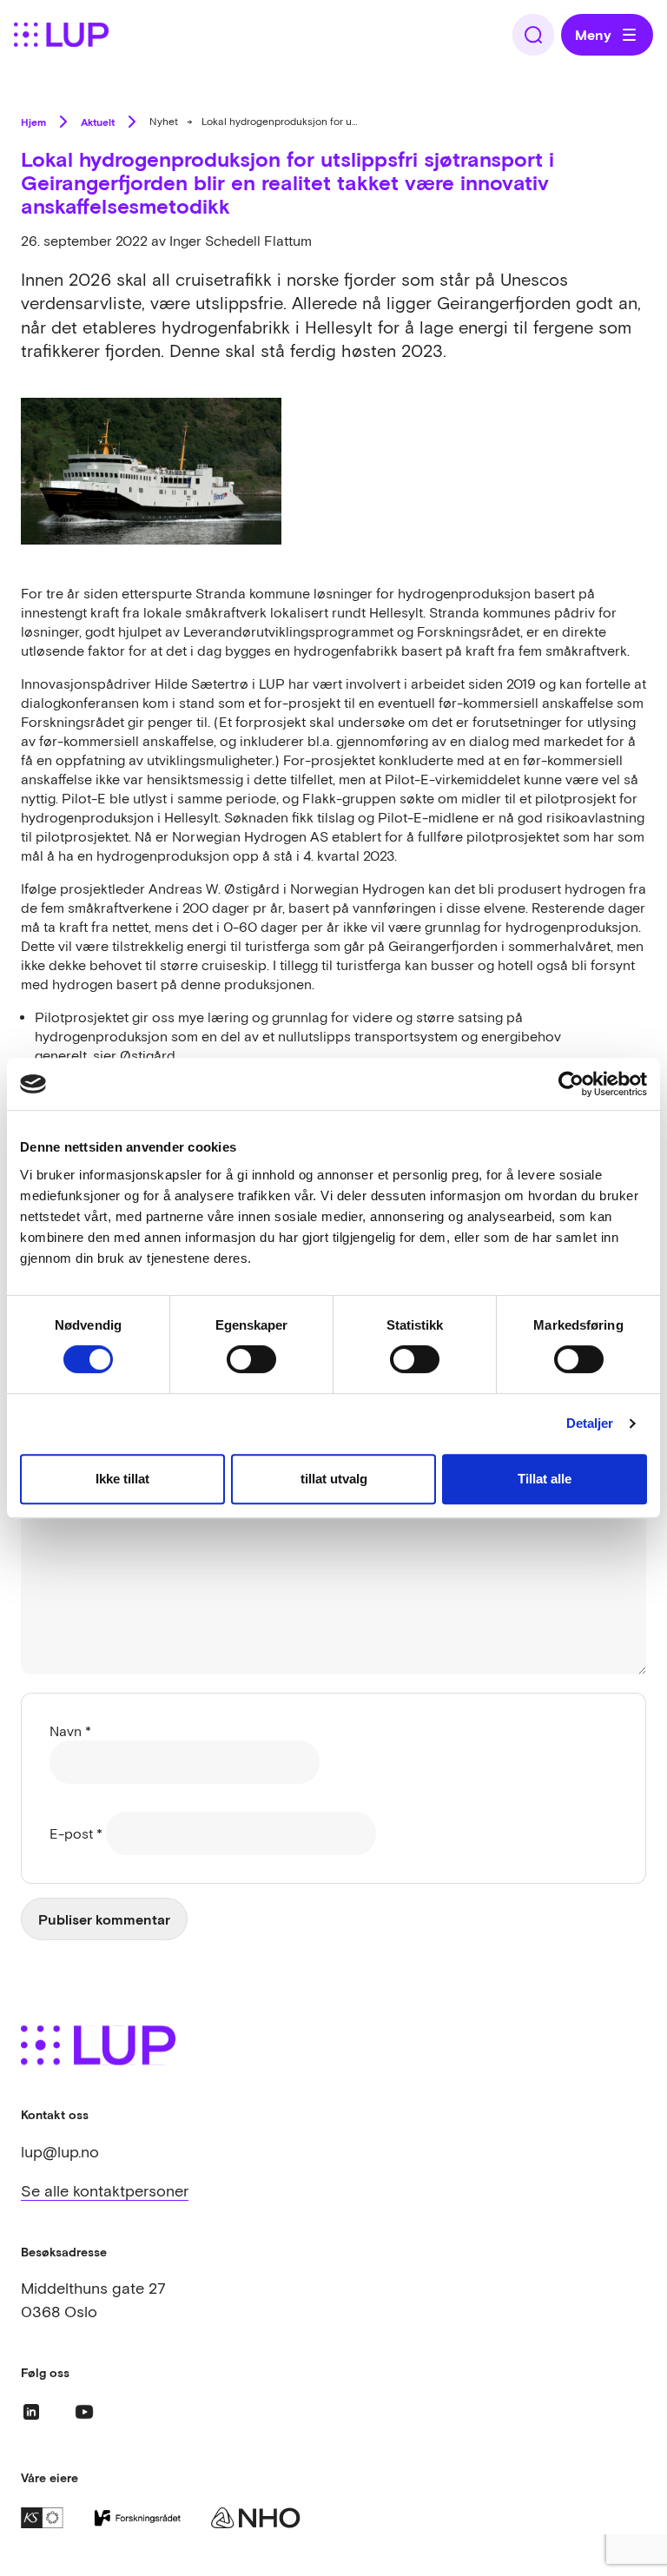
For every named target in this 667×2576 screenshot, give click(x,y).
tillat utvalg (334, 1479)
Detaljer (590, 1423)
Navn (70, 1731)
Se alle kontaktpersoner (105, 2191)
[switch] (251, 1359)
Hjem (33, 122)
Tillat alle (545, 1479)
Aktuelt (98, 122)
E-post (76, 1833)
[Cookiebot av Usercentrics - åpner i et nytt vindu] (571, 1084)
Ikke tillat (122, 1479)
